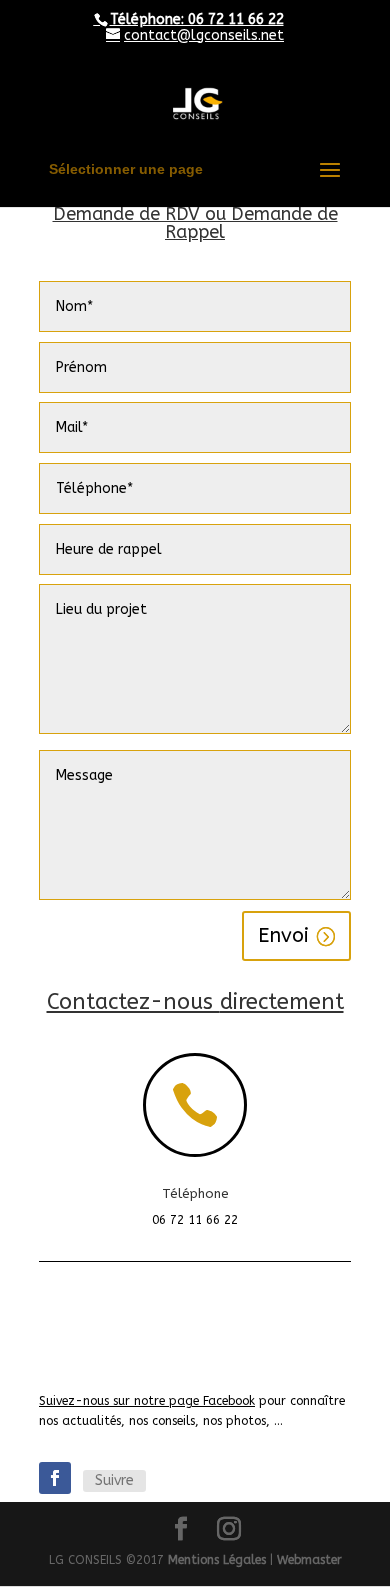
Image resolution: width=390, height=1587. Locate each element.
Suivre (114, 1480)
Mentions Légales (217, 1560)
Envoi (283, 935)
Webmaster (309, 1560)
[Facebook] (55, 1478)
